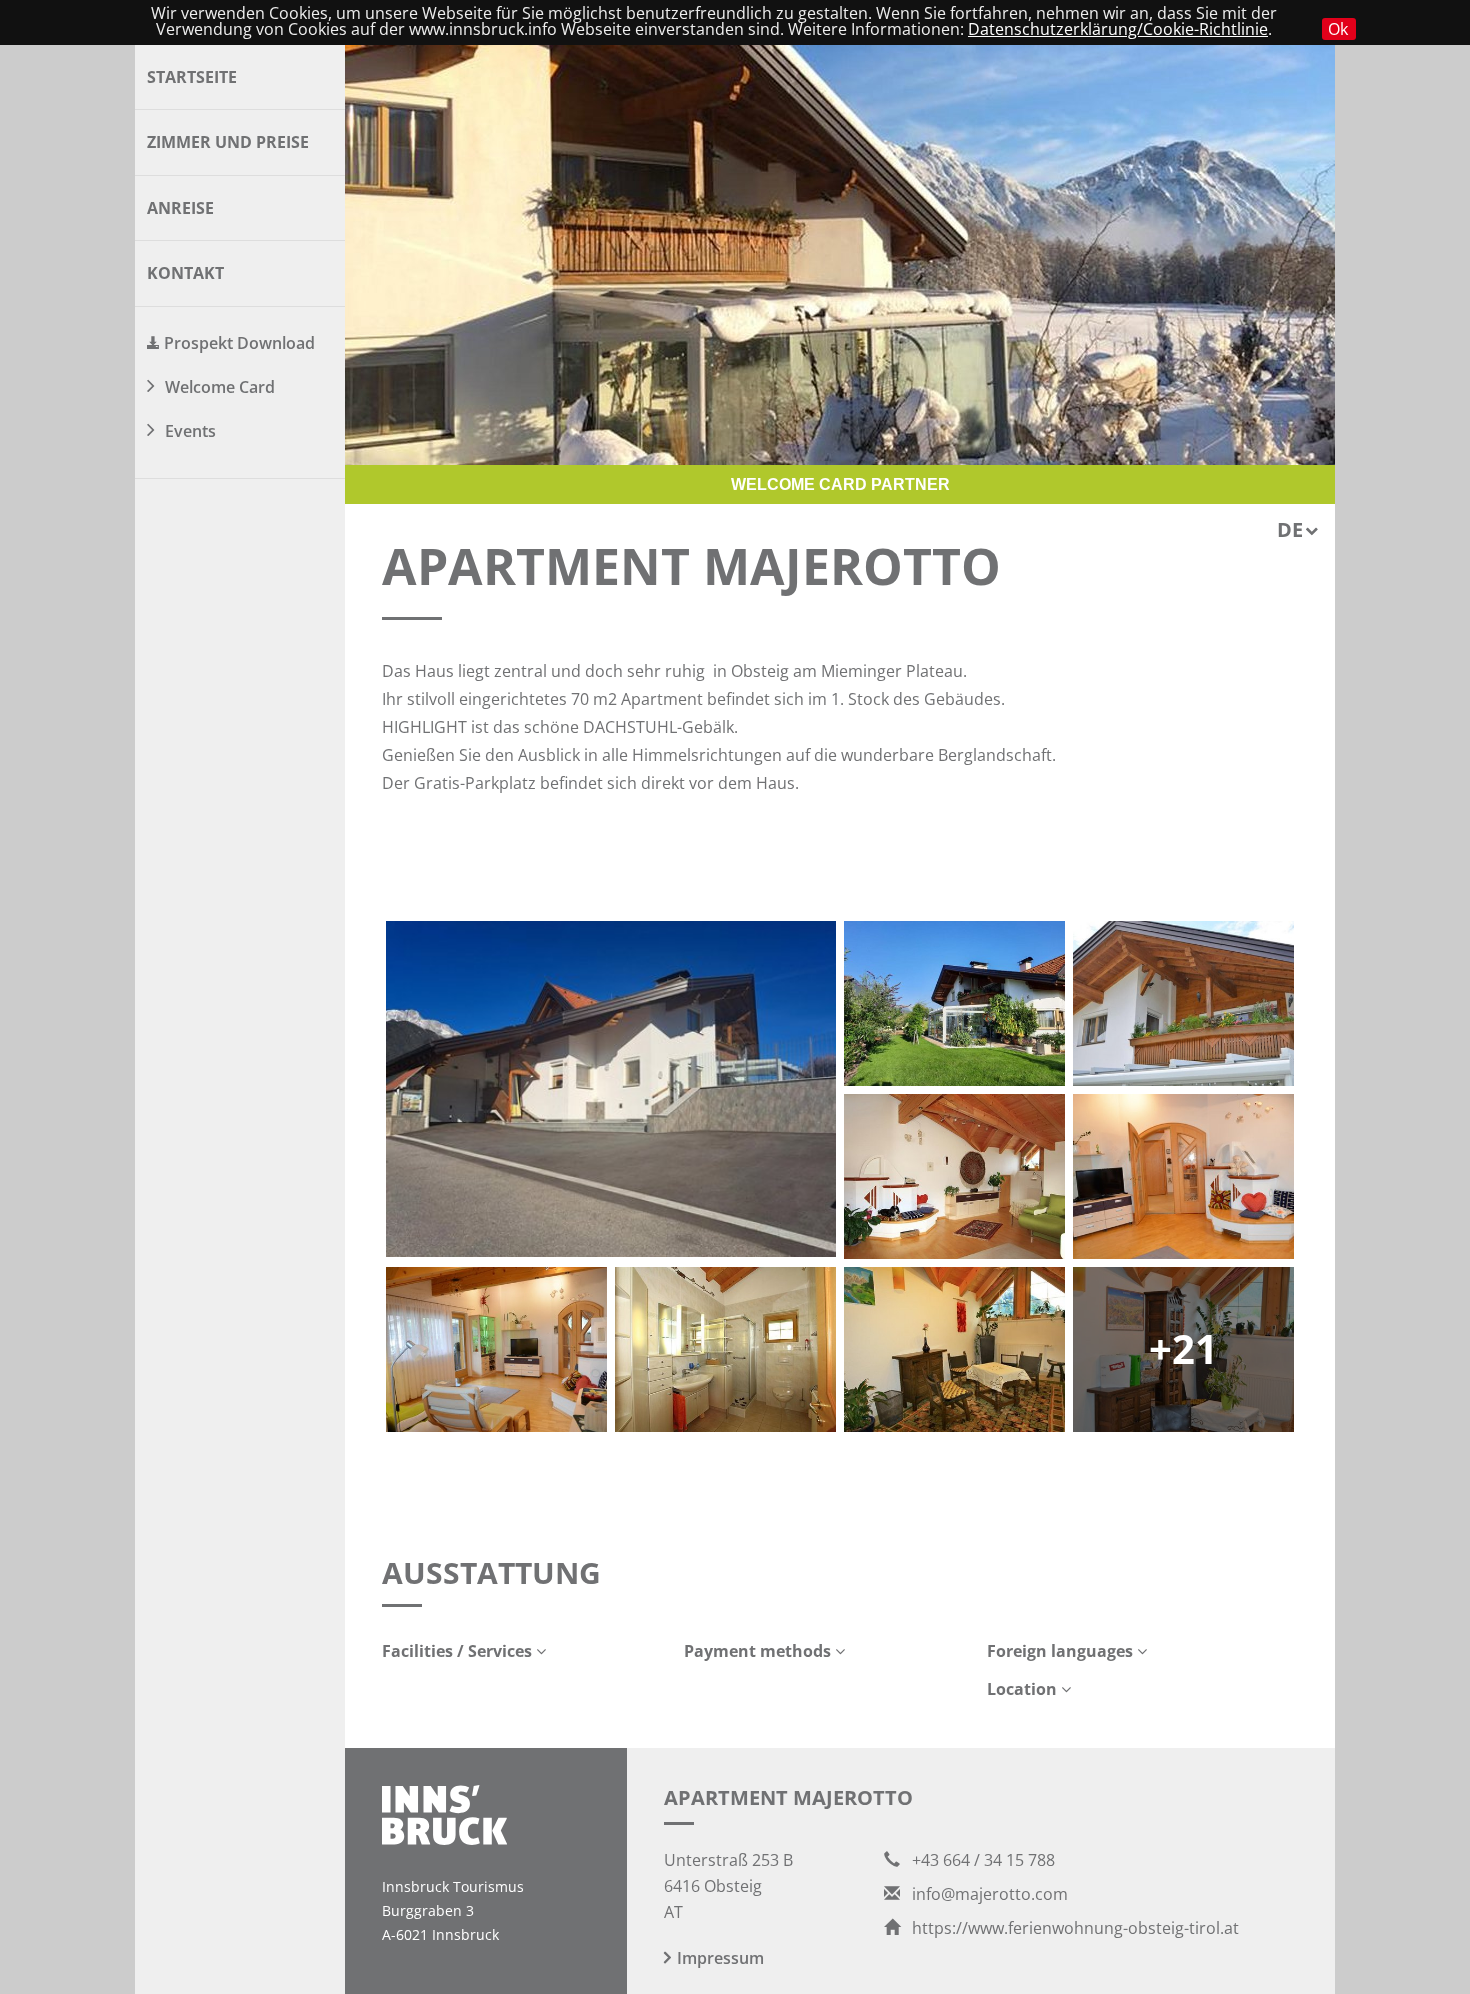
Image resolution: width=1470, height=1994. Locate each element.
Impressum (720, 1958)
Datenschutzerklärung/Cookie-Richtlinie (1118, 29)
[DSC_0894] (496, 1349)
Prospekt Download (239, 343)
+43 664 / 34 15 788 (981, 1860)
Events (190, 431)
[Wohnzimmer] (954, 1176)
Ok (1338, 29)
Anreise (180, 208)
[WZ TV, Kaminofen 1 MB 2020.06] (1183, 1176)
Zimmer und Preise (228, 142)
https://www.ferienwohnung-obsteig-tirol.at (1073, 1928)
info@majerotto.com (988, 1894)
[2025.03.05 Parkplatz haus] (611, 1089)
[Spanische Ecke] (954, 1349)
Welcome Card (220, 387)
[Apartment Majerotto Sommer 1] (1183, 1003)
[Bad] (725, 1349)
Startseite (192, 77)
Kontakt (185, 273)
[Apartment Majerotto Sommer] (954, 1003)
